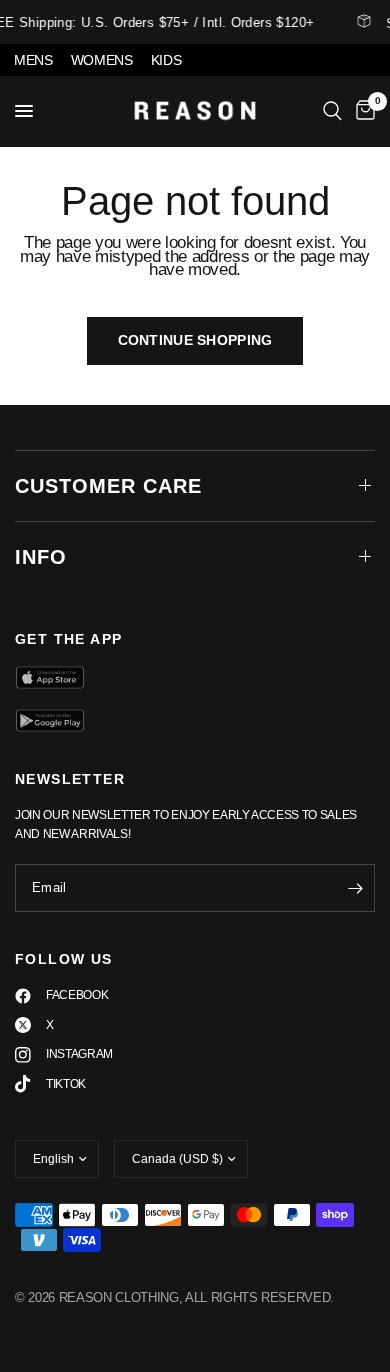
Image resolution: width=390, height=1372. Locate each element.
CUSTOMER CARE (108, 486)
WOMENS (102, 60)
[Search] (332, 111)
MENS (33, 60)
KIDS (166, 60)
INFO (41, 557)
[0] (362, 111)
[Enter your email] (355, 888)
